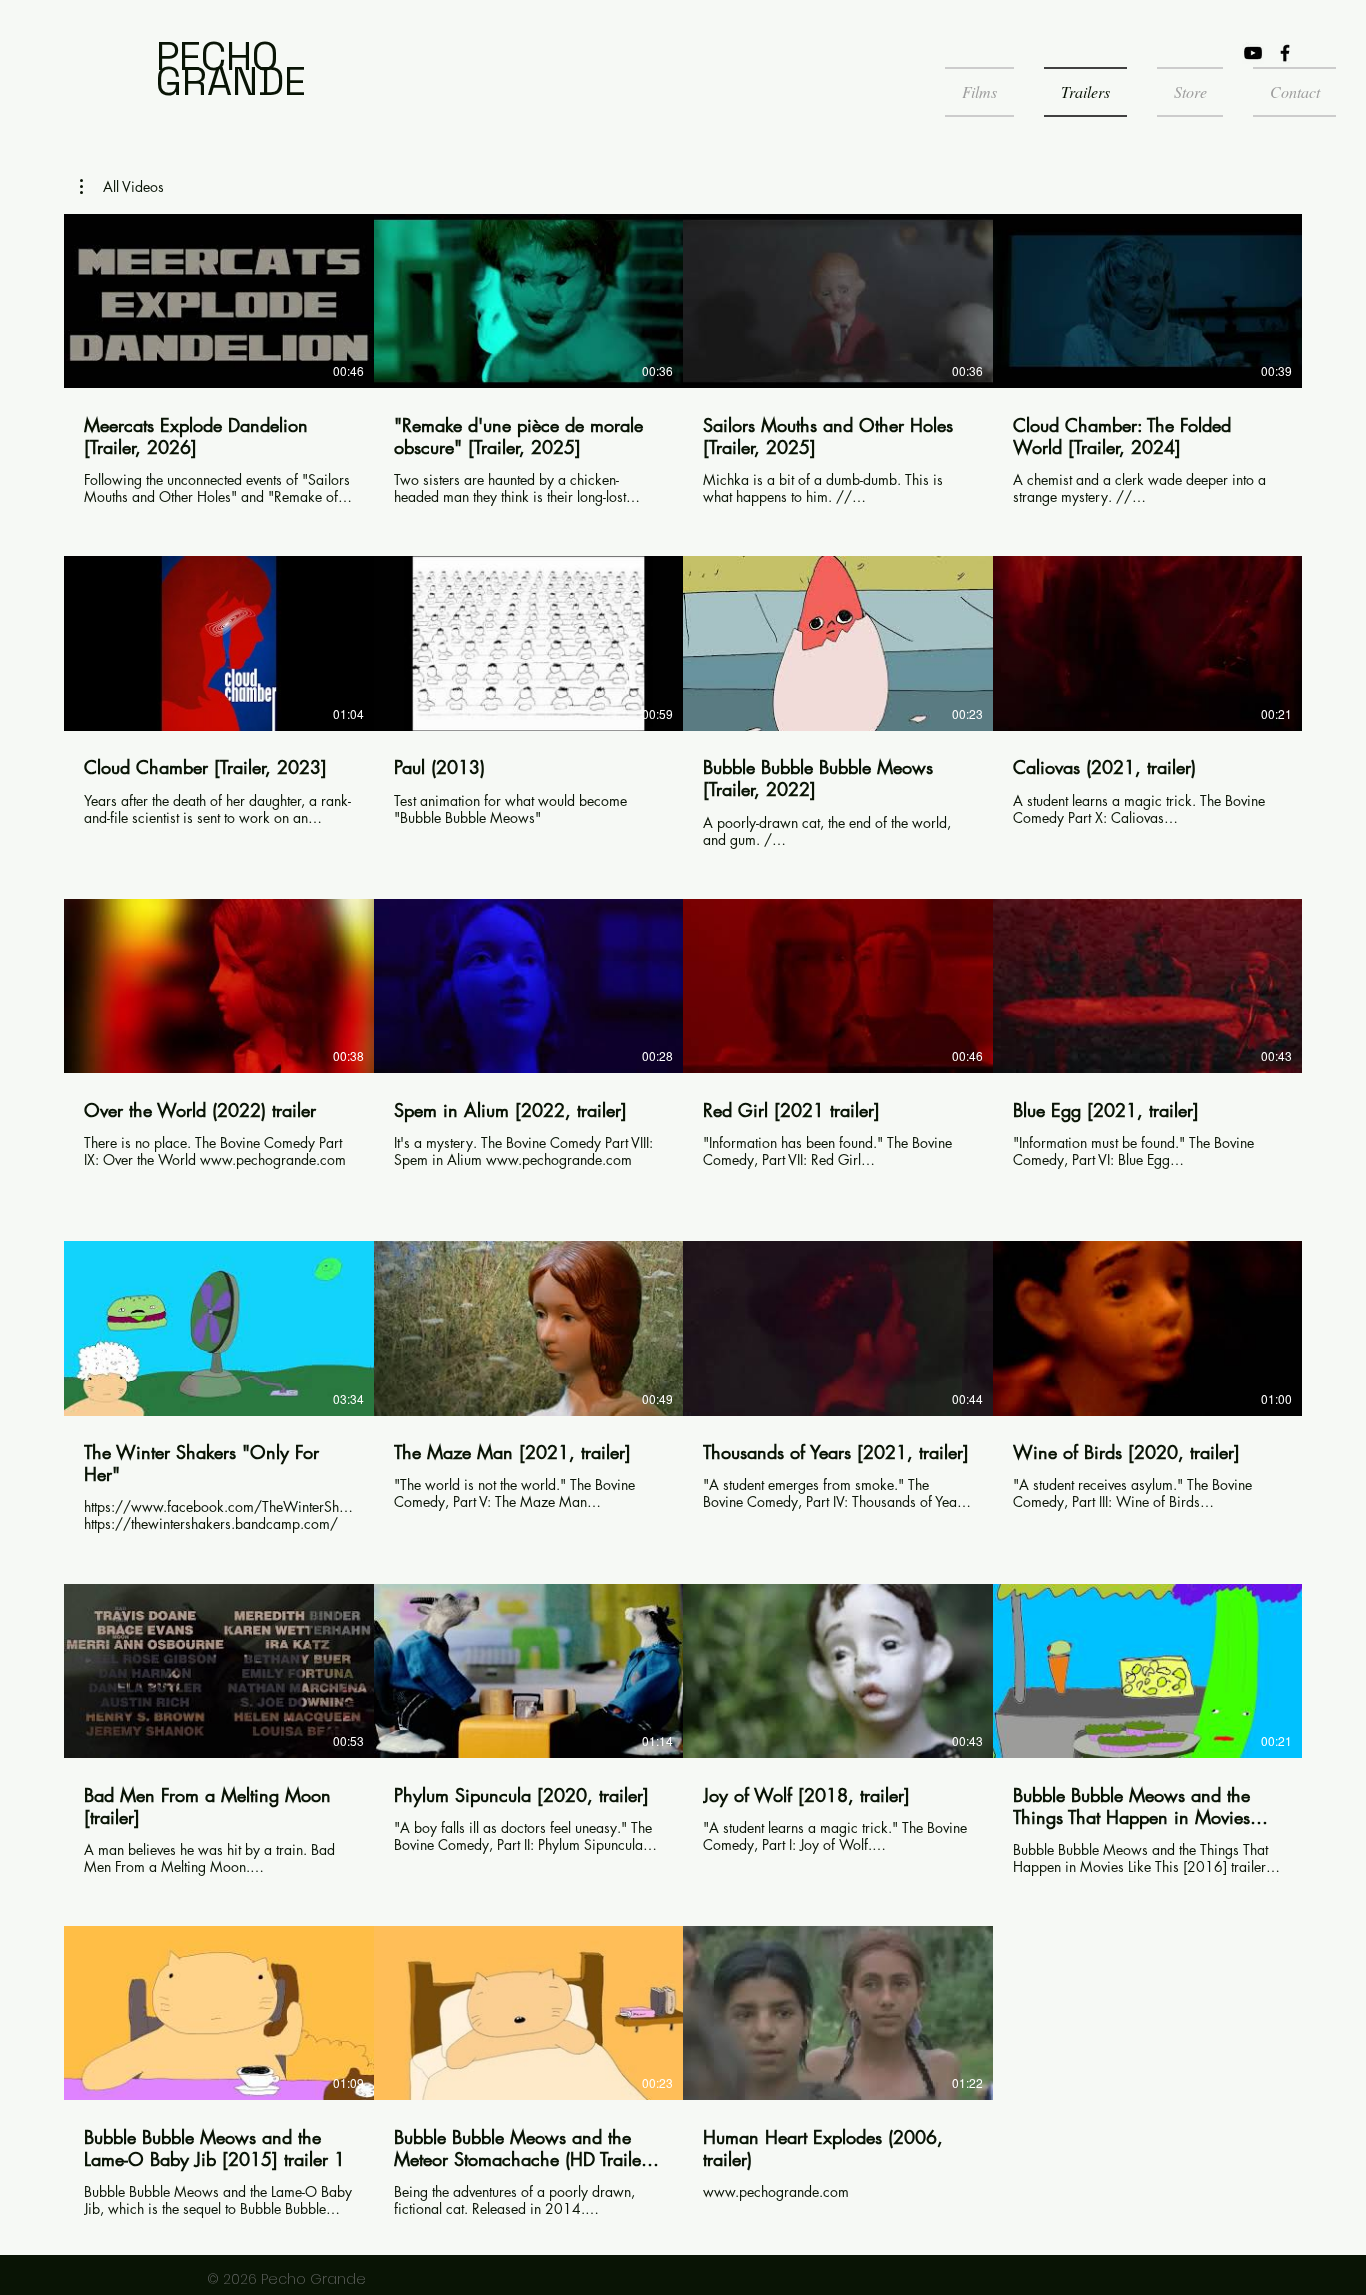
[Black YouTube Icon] (1253, 53)
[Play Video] (219, 301)
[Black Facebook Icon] (1285, 53)
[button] (122, 187)
